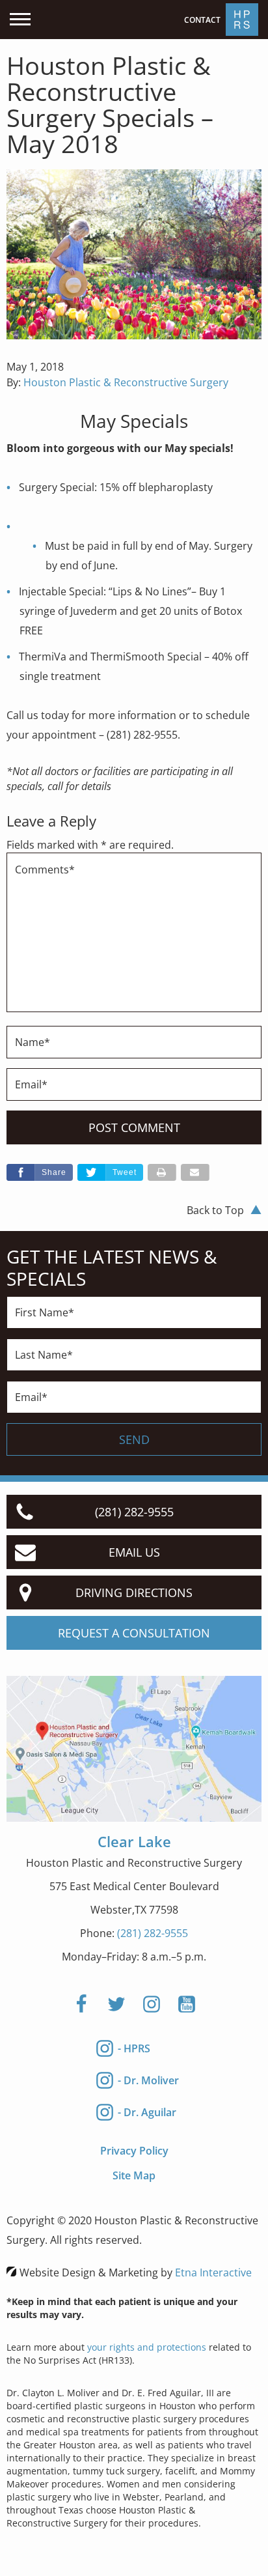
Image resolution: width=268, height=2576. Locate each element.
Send (134, 1439)
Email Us (134, 1552)
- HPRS (134, 2048)
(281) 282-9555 (153, 1933)
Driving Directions (134, 1592)
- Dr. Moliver (148, 2080)
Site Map (134, 2175)
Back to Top (215, 1210)
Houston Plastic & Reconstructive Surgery (126, 382)
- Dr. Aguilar (147, 2112)
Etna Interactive (213, 2272)
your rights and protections (147, 2347)
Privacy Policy (134, 2151)
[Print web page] (162, 1172)
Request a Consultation (134, 1633)
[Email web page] (195, 1172)
